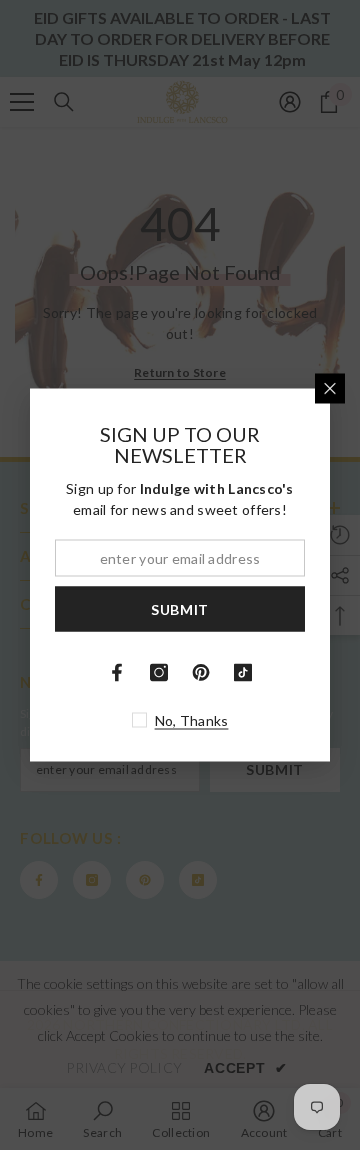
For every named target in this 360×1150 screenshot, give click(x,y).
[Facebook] (117, 673)
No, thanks (192, 720)
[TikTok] (243, 673)
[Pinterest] (201, 673)
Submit (180, 608)
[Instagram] (159, 673)
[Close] (330, 389)
